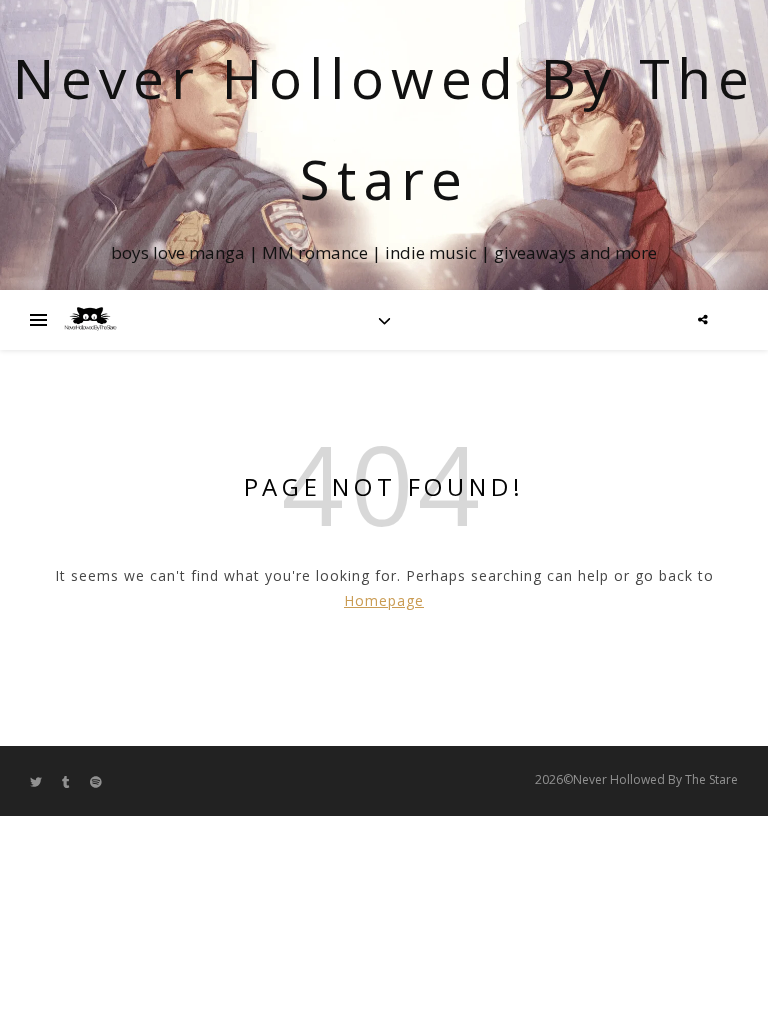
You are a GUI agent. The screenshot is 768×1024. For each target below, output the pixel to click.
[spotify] (96, 781)
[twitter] (37, 781)
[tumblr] (67, 781)
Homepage (384, 600)
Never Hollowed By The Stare (384, 128)
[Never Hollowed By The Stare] (90, 320)
